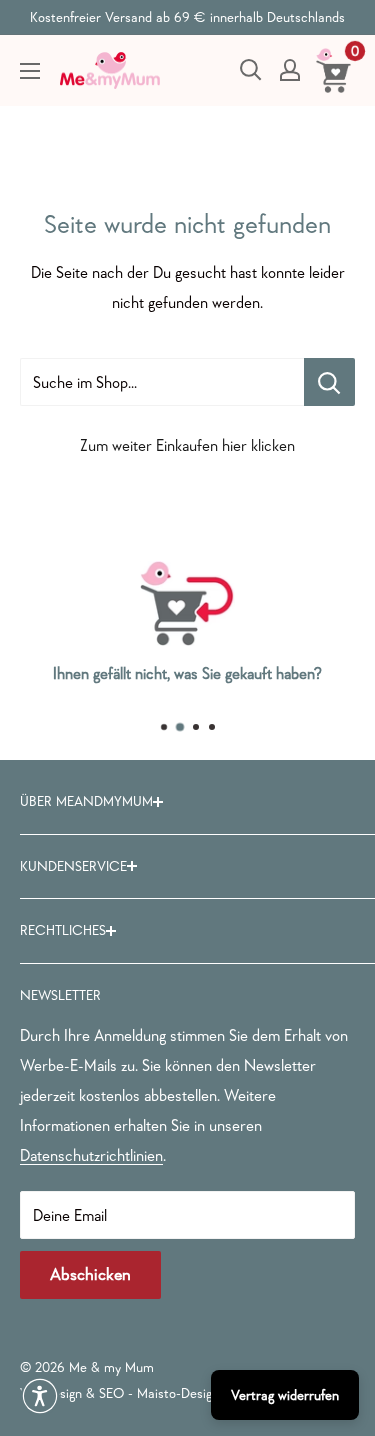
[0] (334, 70)
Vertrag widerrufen (285, 1395)
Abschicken (90, 1274)
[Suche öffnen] (251, 70)
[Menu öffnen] (30, 71)
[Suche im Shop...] (329, 382)
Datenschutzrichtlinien (91, 1155)
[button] (40, 1396)
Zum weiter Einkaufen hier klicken (187, 445)
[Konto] (290, 70)
